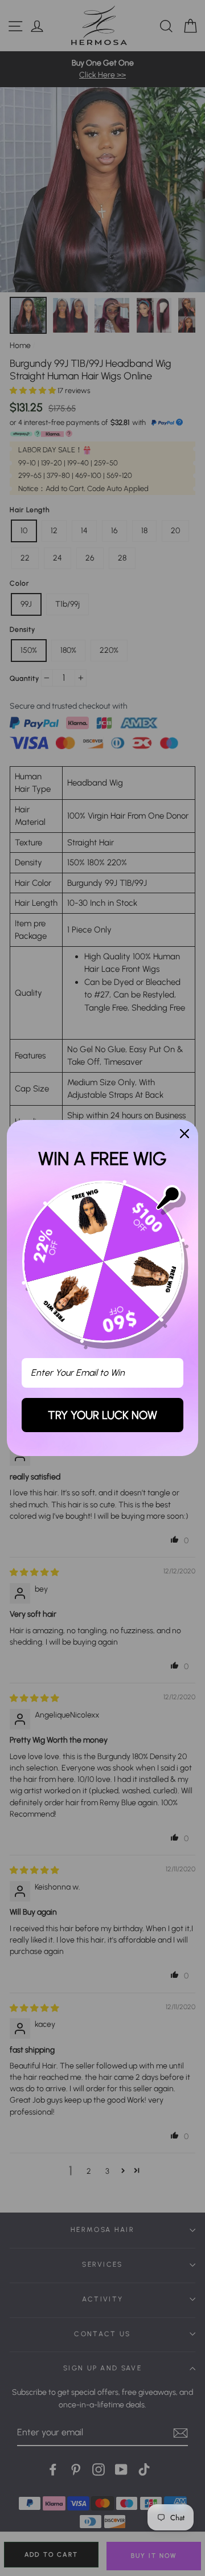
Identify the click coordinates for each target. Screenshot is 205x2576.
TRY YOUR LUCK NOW (102, 1415)
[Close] (184, 1134)
